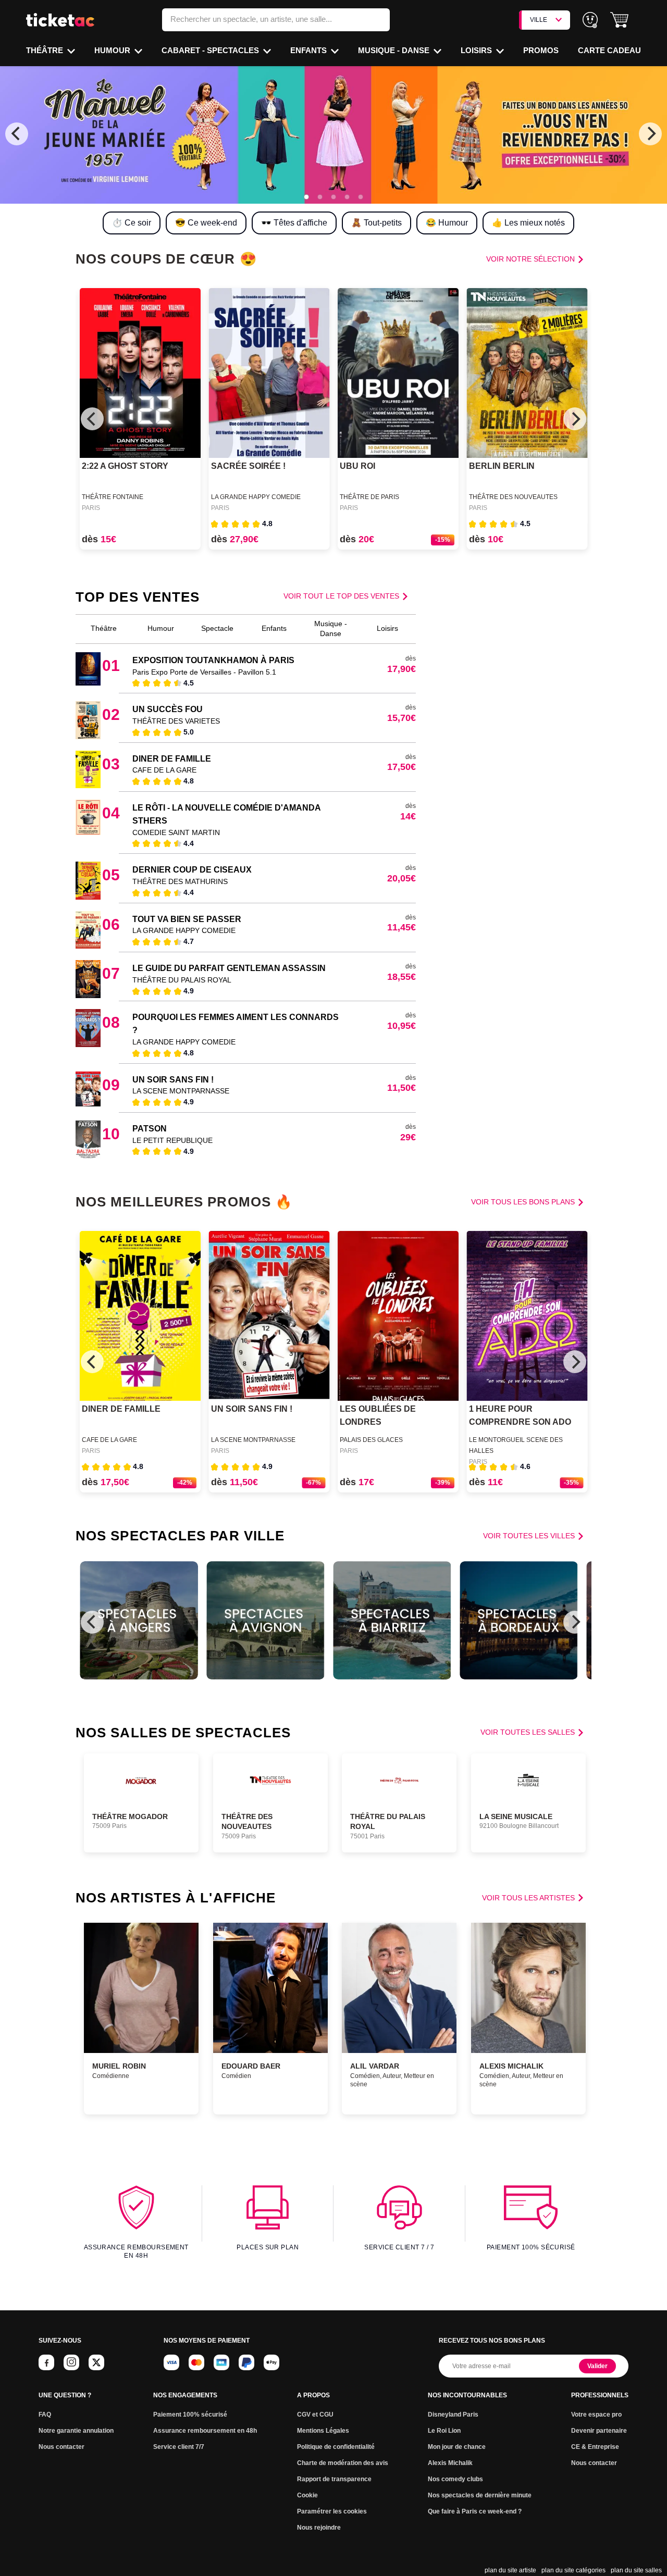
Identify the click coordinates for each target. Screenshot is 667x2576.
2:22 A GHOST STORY (125, 466)
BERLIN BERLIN (502, 466)
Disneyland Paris (453, 2415)
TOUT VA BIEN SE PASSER (187, 919)
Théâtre (46, 50)
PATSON (150, 1129)
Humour (113, 50)
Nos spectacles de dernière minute (480, 2495)
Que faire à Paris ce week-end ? (475, 2511)
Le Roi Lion (444, 2431)
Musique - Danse (395, 50)
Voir (341, 596)
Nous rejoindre (319, 2528)
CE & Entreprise (595, 2447)
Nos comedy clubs (455, 2479)
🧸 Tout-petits (376, 223)
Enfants (310, 50)
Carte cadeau (609, 50)
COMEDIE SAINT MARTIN (176, 832)
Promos (541, 50)
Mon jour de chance (457, 2447)
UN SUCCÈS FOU (168, 709)
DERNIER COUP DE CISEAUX (192, 870)
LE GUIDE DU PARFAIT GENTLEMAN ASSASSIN (229, 968)
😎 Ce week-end (206, 223)
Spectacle (217, 628)
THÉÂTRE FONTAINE (113, 497)
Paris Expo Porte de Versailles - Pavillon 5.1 (204, 672)
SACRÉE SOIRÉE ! (248, 466)
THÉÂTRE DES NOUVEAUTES (513, 497)
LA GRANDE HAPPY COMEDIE (256, 497)
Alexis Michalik (450, 2463)
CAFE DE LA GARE (164, 770)
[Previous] (17, 134)
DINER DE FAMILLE (172, 759)
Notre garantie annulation (76, 2431)
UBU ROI (357, 466)
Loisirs (477, 50)
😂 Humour (447, 223)
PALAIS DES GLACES (371, 1440)
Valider (597, 2366)
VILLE (539, 20)
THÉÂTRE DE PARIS (369, 497)
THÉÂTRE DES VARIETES (176, 721)
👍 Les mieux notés (528, 223)
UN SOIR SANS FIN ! (173, 1080)
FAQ (45, 2415)
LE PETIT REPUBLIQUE (172, 1140)
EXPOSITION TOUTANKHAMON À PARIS (213, 660)
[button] (619, 20)
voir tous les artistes (528, 1898)
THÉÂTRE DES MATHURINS (180, 881)
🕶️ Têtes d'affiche (294, 223)
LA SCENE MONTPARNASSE (181, 1091)
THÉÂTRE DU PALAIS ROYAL (182, 980)
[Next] (650, 134)
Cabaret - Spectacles (211, 50)
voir (530, 259)
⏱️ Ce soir (132, 223)
